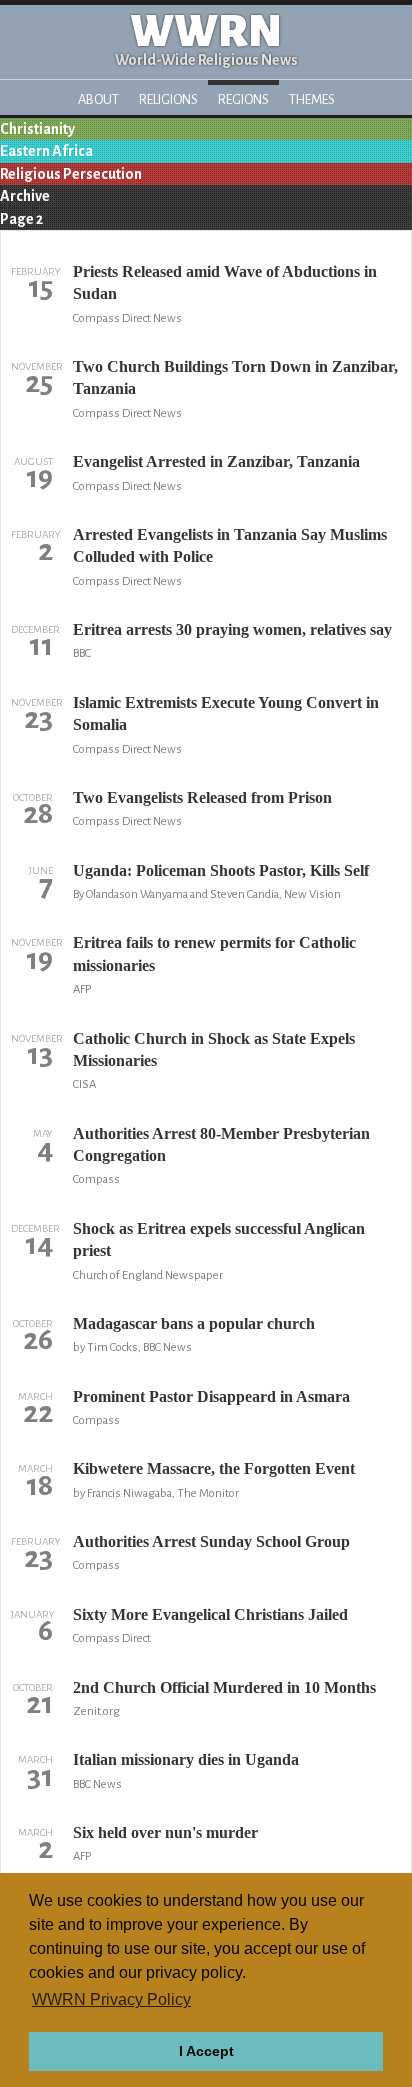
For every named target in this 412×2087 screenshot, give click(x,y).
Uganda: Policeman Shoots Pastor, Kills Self (221, 870)
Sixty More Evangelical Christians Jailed (210, 1614)
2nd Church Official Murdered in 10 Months (224, 1687)
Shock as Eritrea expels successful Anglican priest (219, 1239)
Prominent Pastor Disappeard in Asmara (211, 1396)
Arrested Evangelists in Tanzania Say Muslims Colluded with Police (230, 545)
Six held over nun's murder (165, 1832)
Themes (312, 99)
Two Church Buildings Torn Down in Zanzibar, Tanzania (235, 377)
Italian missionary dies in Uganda (186, 1759)
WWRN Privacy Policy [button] (111, 1999)
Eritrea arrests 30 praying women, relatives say (232, 629)
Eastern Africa (46, 151)
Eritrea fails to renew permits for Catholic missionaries (214, 953)
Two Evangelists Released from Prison (202, 797)
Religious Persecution (71, 174)
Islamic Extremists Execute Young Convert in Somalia (226, 713)
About (98, 99)
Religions (168, 99)
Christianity (37, 129)
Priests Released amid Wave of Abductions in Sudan (225, 282)
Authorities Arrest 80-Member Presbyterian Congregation (221, 1144)
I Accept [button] (206, 2051)
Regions (243, 99)
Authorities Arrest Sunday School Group (211, 1541)
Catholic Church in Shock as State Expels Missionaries (214, 1049)
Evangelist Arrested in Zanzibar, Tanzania (216, 461)
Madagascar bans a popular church (194, 1323)
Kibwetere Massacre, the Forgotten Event (214, 1468)
